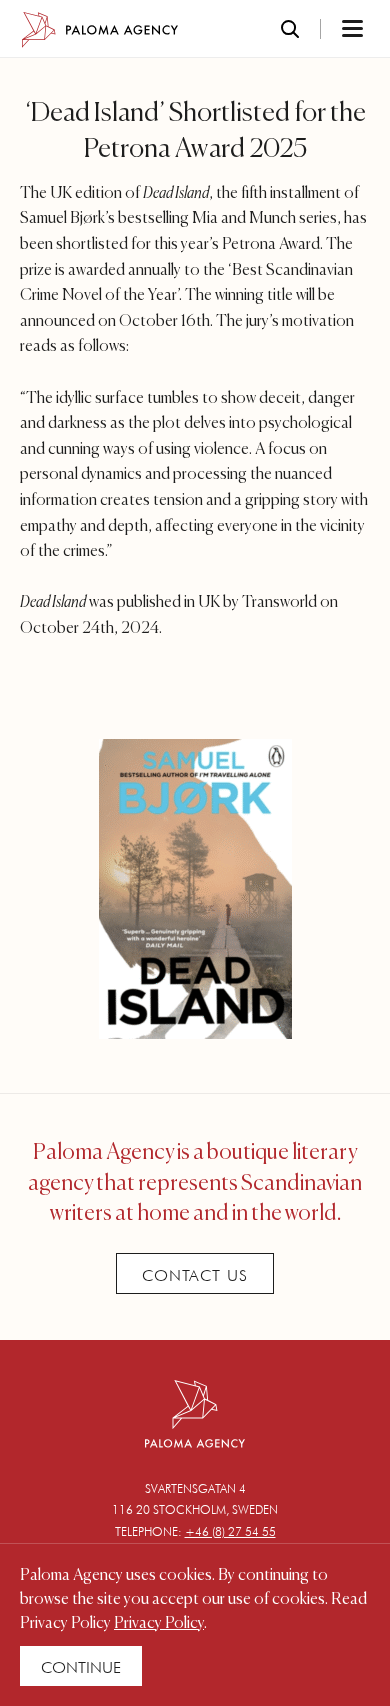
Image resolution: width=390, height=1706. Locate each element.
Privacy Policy (159, 1624)
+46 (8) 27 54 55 (230, 1531)
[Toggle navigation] (326, 30)
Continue (81, 1667)
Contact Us (195, 1275)
